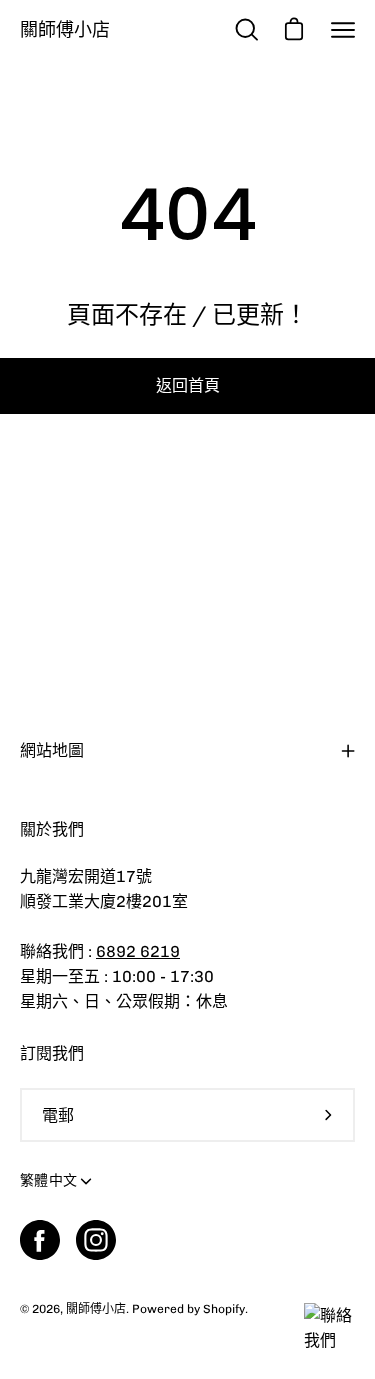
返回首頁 (188, 385)
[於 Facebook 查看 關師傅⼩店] (40, 1240)
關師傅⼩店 (65, 29)
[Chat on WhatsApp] (334, 1340)
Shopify (224, 1309)
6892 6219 (138, 951)
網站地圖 (52, 750)
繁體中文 (48, 1180)
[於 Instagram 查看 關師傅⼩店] (96, 1240)
